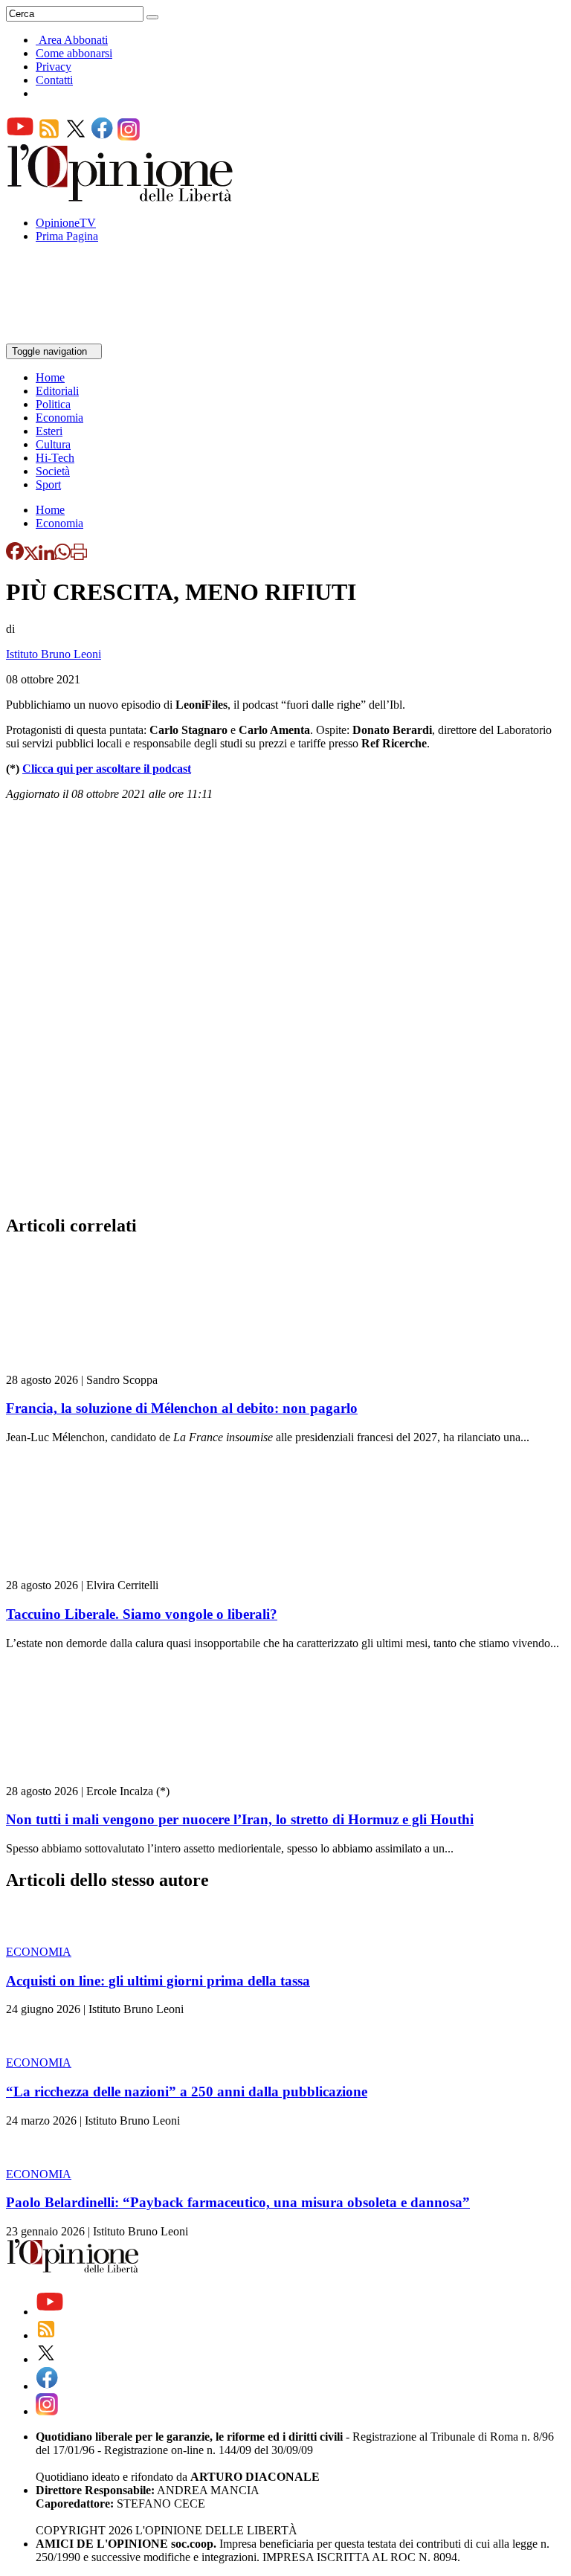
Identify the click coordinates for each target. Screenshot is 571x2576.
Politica (53, 404)
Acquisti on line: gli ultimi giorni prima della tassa (158, 1981)
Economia (59, 418)
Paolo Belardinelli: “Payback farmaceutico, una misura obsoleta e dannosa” (238, 2202)
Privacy (54, 67)
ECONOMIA (39, 1952)
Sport (48, 484)
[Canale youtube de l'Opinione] (20, 136)
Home (50, 377)
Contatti (54, 80)
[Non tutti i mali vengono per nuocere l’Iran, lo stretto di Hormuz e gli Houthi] (95, 1778)
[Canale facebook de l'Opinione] (103, 136)
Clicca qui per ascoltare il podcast (107, 769)
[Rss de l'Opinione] (49, 136)
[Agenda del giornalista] (71, 337)
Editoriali (57, 391)
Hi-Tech (55, 458)
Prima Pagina (67, 236)
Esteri (49, 431)
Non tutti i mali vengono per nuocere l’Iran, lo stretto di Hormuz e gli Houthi (240, 1819)
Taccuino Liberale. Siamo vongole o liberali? (142, 1614)
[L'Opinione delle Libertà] (121, 197)
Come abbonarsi (74, 53)
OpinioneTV (66, 223)
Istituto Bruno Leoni (54, 654)
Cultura (53, 444)
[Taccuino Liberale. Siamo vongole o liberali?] (95, 1572)
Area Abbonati (73, 40)
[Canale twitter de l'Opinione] (76, 136)
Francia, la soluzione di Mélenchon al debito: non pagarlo (182, 1408)
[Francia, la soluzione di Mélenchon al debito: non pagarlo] (95, 1366)
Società (53, 471)
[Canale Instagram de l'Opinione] (129, 136)
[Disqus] (285, 1012)
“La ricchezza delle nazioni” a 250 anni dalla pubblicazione (187, 2092)
